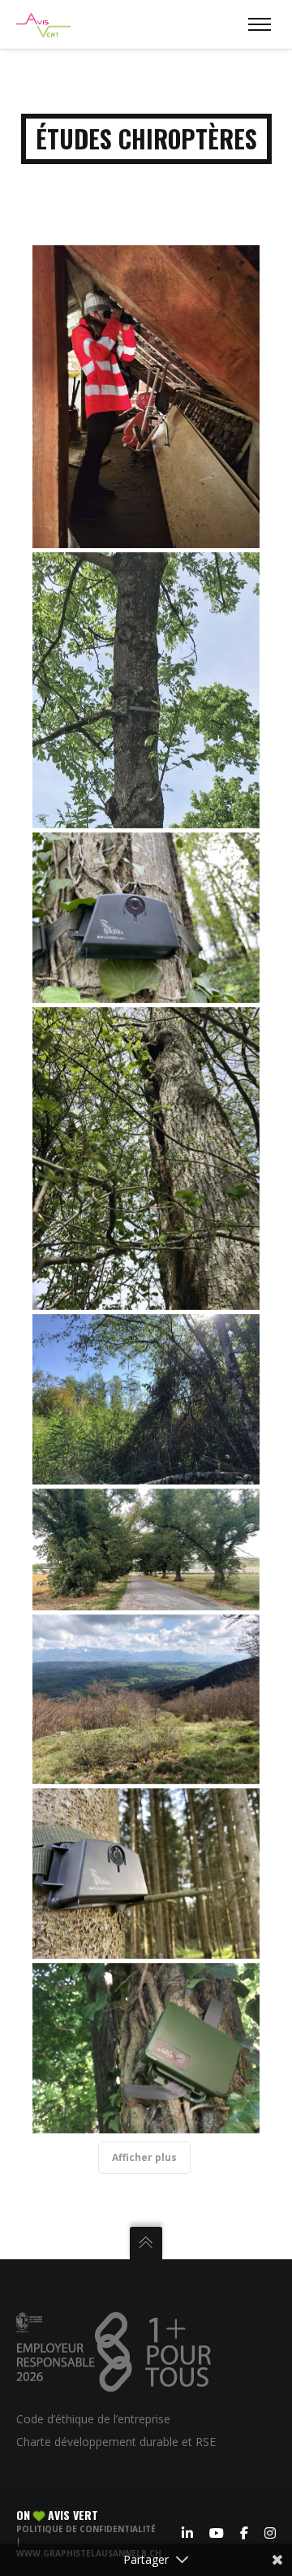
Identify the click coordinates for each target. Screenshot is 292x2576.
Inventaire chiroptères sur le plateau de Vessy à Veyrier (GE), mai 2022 (146, 690)
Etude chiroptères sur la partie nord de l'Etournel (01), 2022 (146, 1399)
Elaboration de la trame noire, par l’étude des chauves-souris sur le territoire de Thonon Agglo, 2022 (146, 1549)
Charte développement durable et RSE (116, 2442)
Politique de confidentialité (86, 2529)
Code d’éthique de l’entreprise (93, 2419)
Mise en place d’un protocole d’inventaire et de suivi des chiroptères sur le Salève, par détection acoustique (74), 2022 (146, 1699)
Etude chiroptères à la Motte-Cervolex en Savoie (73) (146, 2048)
